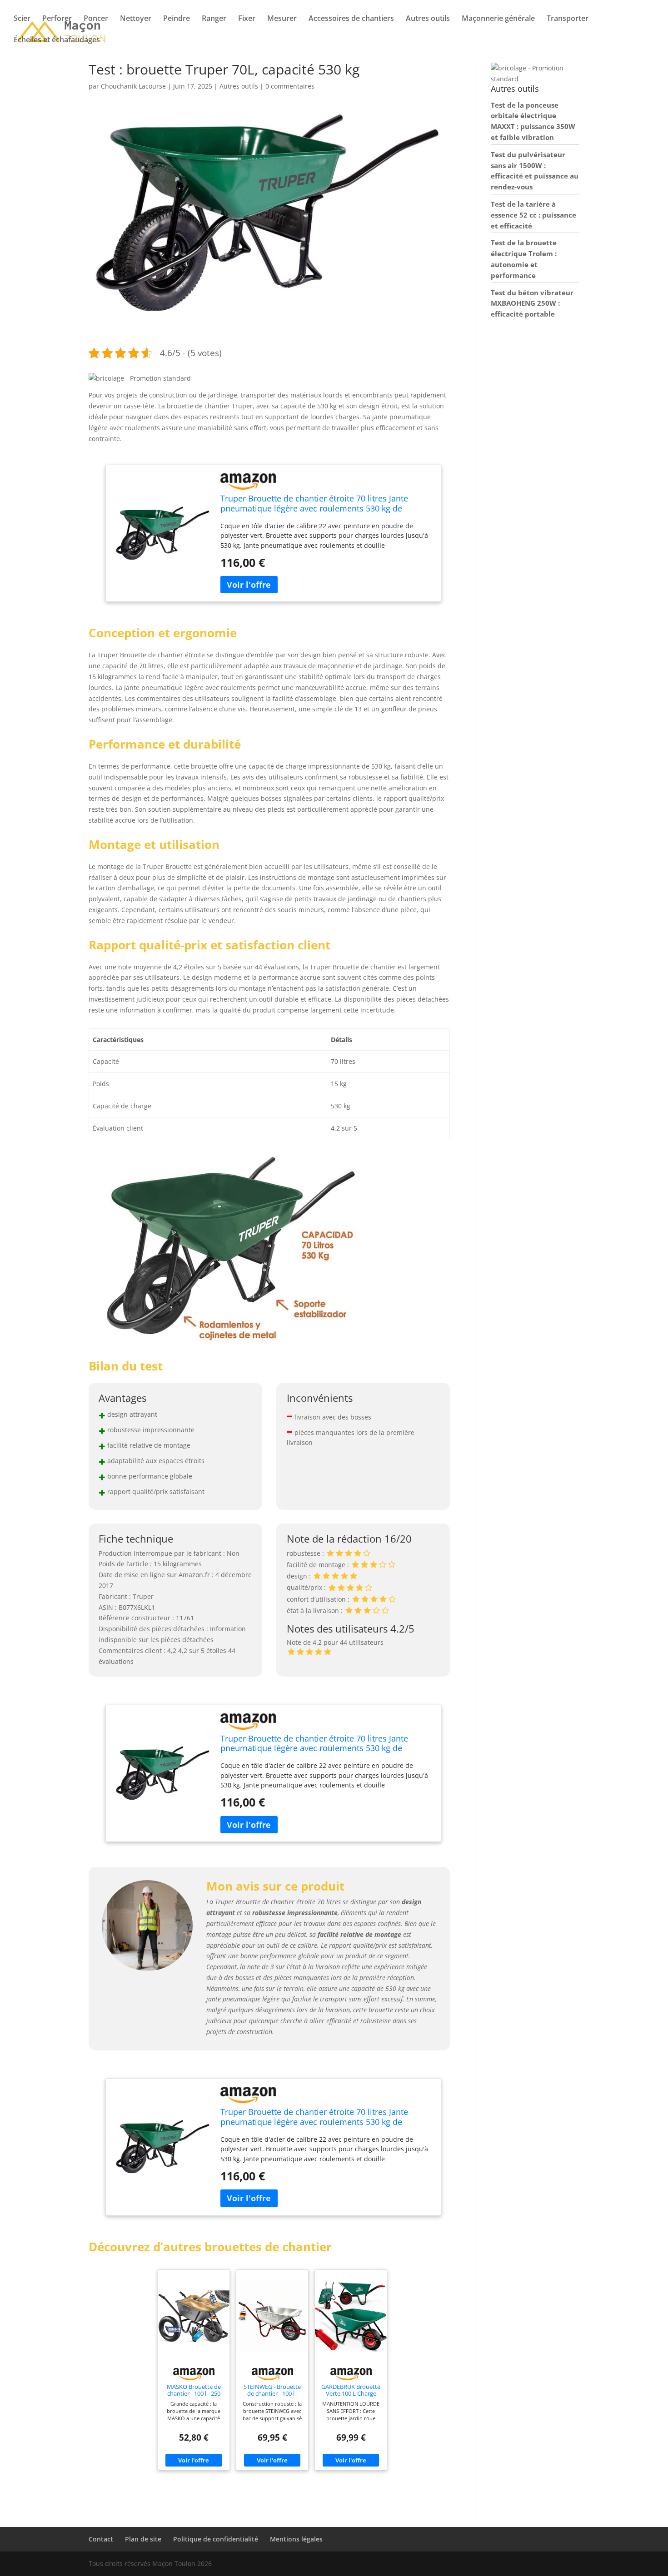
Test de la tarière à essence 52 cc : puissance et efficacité (533, 215)
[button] (140, 378)
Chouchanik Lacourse (133, 86)
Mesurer (282, 19)
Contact (101, 2539)
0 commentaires (290, 86)
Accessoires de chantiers (351, 19)
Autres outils (428, 19)
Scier (22, 19)
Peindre (177, 19)
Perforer (57, 19)
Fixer (247, 19)
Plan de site (143, 2539)
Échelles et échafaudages (57, 40)
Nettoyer (136, 19)
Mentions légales (296, 2539)
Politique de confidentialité (216, 2539)
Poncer (96, 19)
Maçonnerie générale (498, 19)
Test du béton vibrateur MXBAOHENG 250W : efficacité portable (532, 303)
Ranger (214, 19)
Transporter (568, 19)
